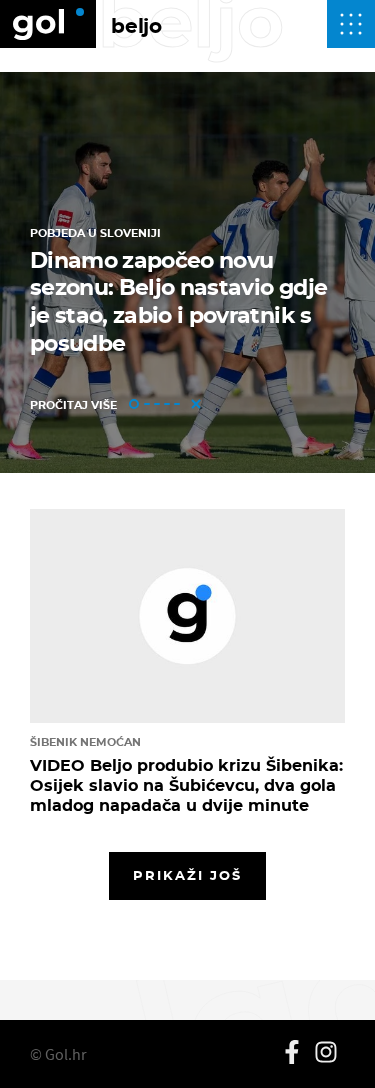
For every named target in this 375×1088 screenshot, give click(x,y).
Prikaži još (188, 875)
